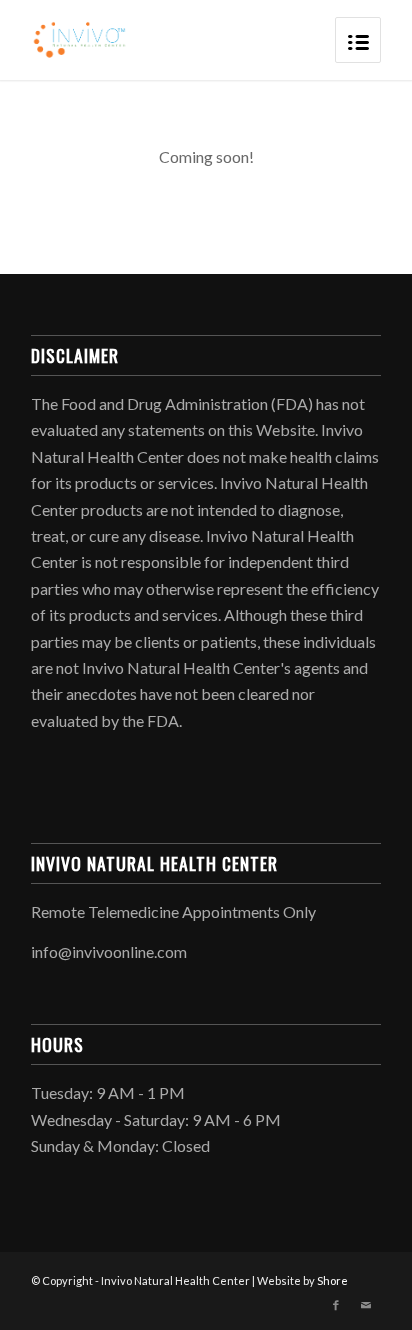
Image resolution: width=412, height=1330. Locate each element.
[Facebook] (336, 1305)
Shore (332, 1280)
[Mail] (366, 1305)
